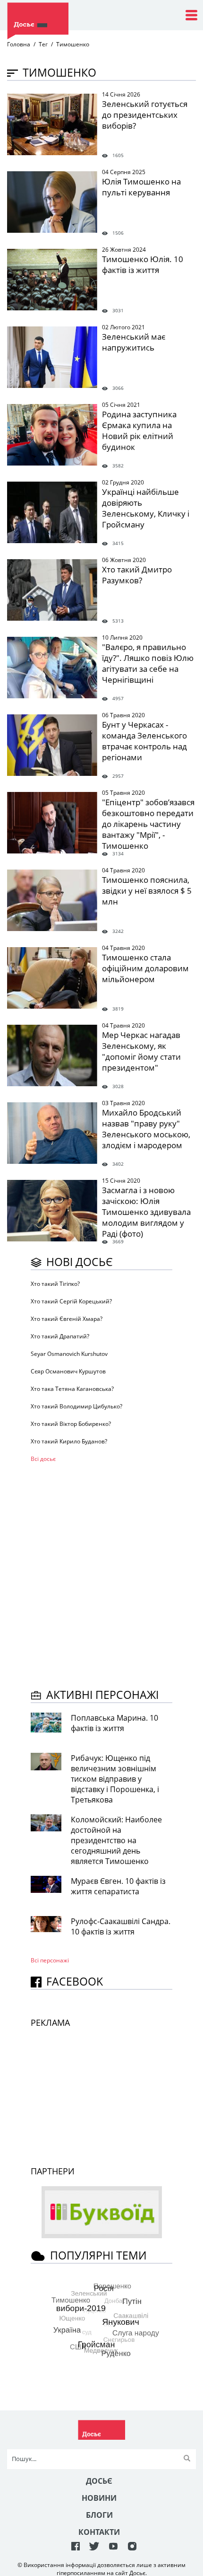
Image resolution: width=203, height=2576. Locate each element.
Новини (99, 2498)
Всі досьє (43, 1459)
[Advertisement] (101, 1574)
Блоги (99, 2515)
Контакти (99, 2532)
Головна (19, 44)
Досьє (99, 2481)
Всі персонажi (50, 1960)
